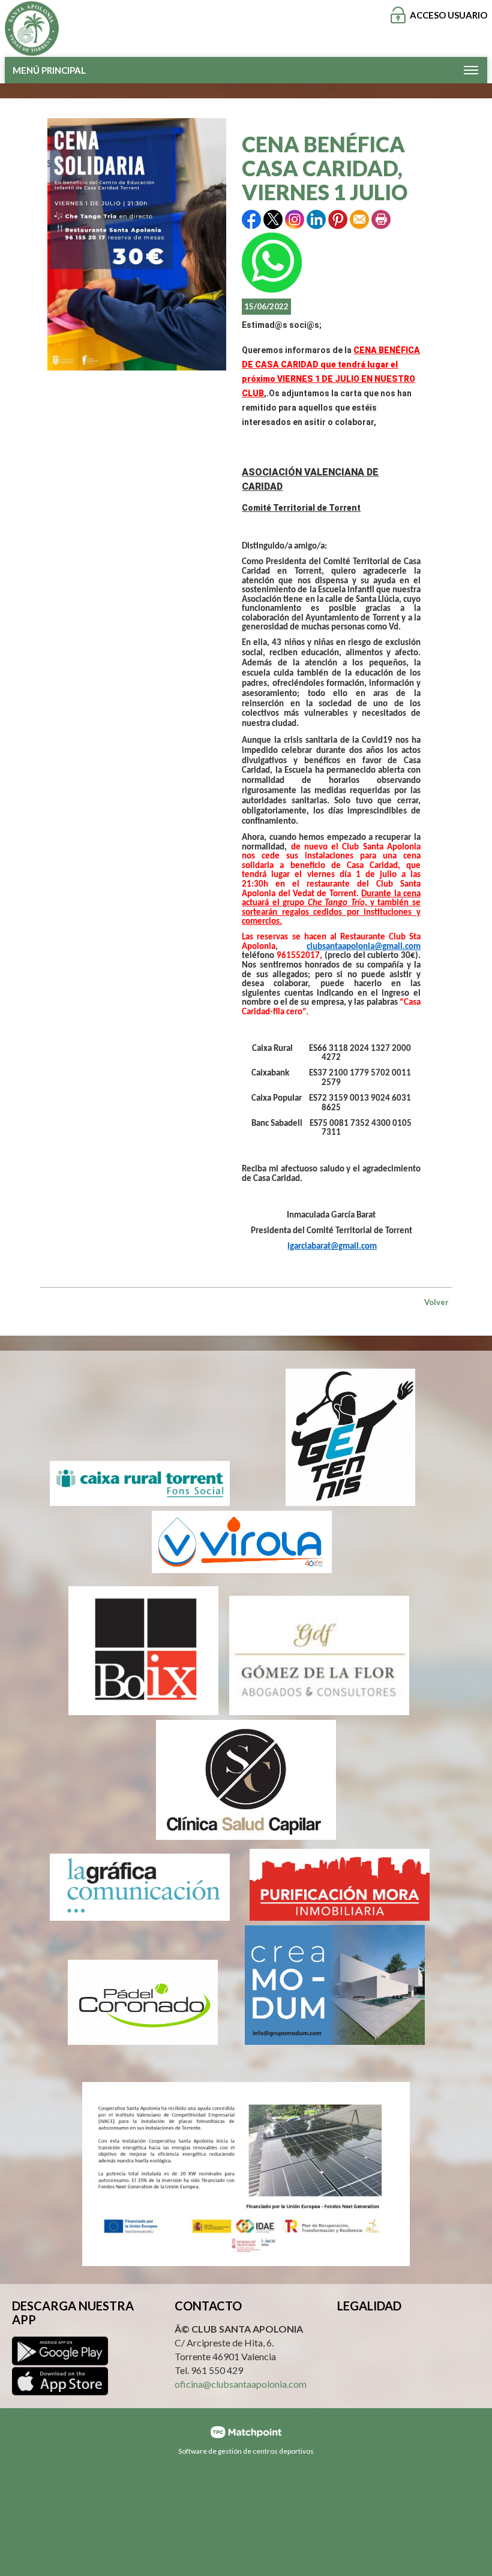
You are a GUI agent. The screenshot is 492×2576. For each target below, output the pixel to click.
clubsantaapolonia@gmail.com (364, 947)
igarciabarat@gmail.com (332, 1247)
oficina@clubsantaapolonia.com (241, 2384)
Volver (436, 1302)
